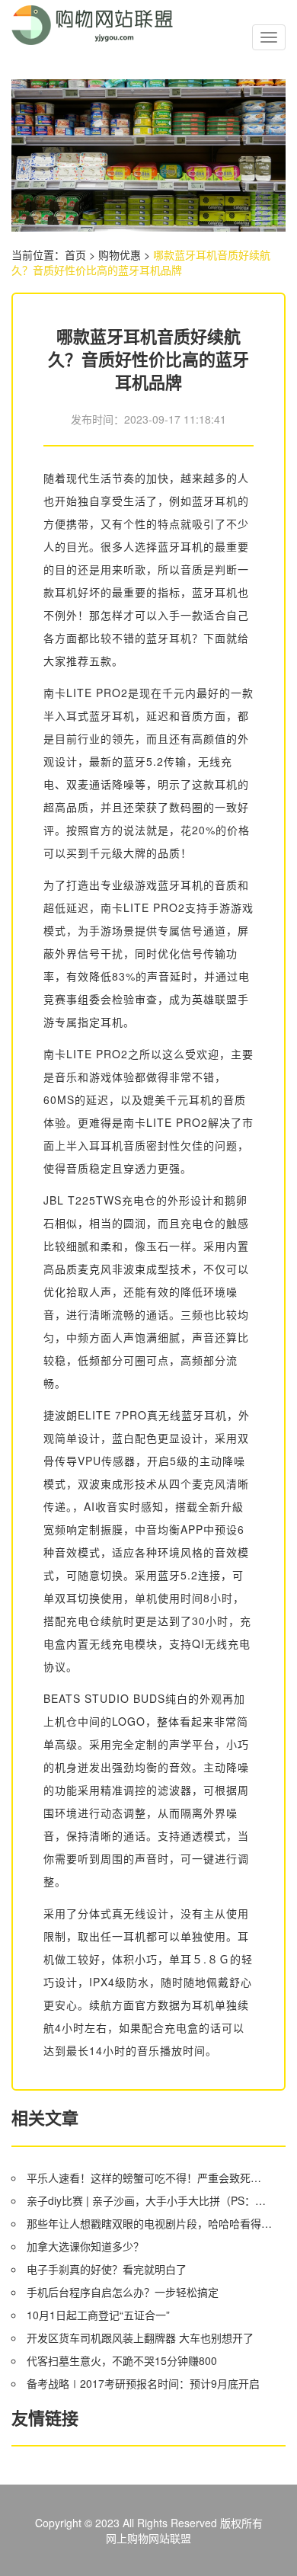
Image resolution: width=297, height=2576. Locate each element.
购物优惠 (120, 254)
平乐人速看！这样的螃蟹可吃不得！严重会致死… (144, 2178)
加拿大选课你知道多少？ (85, 2246)
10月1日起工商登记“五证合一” (98, 2315)
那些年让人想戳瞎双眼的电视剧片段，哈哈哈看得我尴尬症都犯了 (150, 2223)
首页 (75, 254)
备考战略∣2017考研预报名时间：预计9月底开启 (143, 2383)
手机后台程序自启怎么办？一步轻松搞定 (123, 2292)
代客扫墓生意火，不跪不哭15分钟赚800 (122, 2360)
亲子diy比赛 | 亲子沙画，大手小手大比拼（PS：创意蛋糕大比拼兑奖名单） (150, 2200)
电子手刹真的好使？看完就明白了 (107, 2269)
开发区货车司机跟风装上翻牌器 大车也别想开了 (140, 2338)
